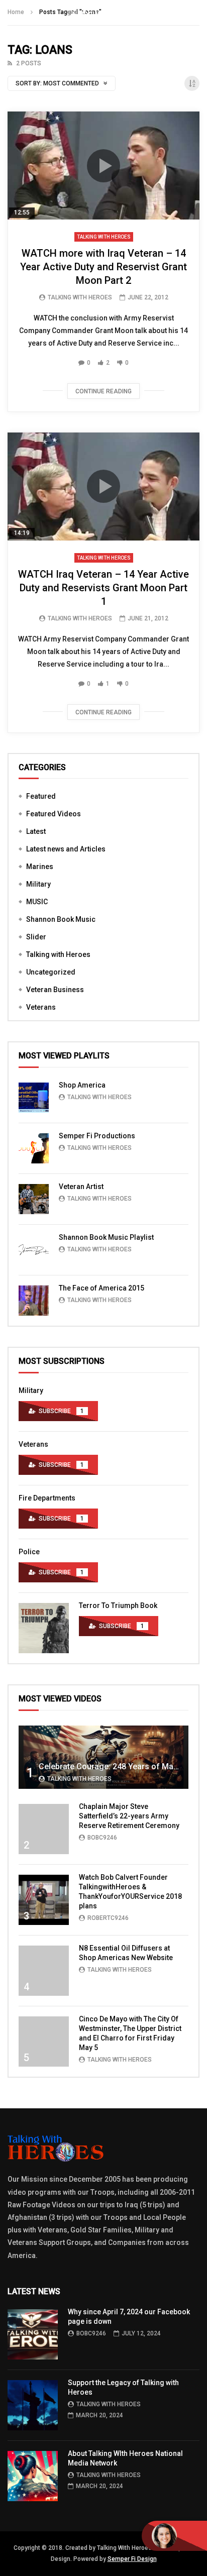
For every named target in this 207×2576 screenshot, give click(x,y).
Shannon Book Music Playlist (106, 1237)
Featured (41, 796)
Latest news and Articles (66, 849)
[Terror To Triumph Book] (44, 1628)
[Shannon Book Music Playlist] (34, 1250)
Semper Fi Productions (97, 1136)
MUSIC (37, 902)
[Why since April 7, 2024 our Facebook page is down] (33, 2334)
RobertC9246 (108, 1918)
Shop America (82, 1085)
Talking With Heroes (80, 297)
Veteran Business (55, 990)
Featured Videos (54, 814)
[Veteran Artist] (34, 1199)
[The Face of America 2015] (34, 1301)
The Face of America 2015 (101, 1288)
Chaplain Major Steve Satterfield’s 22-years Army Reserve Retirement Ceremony (129, 1816)
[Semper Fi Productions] (34, 1148)
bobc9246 (102, 1838)
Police (29, 1552)
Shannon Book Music (61, 919)
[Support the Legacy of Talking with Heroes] (33, 2405)
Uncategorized (51, 972)
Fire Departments (47, 1498)
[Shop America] (34, 1098)
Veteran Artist (81, 1187)
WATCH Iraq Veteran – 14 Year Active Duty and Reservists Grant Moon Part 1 (103, 588)
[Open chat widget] (174, 2536)
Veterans (41, 1007)
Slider (36, 937)
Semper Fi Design (132, 2559)
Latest (36, 831)
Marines (40, 867)
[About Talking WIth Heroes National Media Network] (33, 2476)
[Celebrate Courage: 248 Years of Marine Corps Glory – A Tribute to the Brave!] (103, 1757)
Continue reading (103, 391)
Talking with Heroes (104, 237)
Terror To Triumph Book (118, 1605)
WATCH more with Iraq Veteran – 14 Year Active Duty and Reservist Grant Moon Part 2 (103, 267)
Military (38, 884)
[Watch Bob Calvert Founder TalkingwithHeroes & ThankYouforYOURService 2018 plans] (44, 1900)
